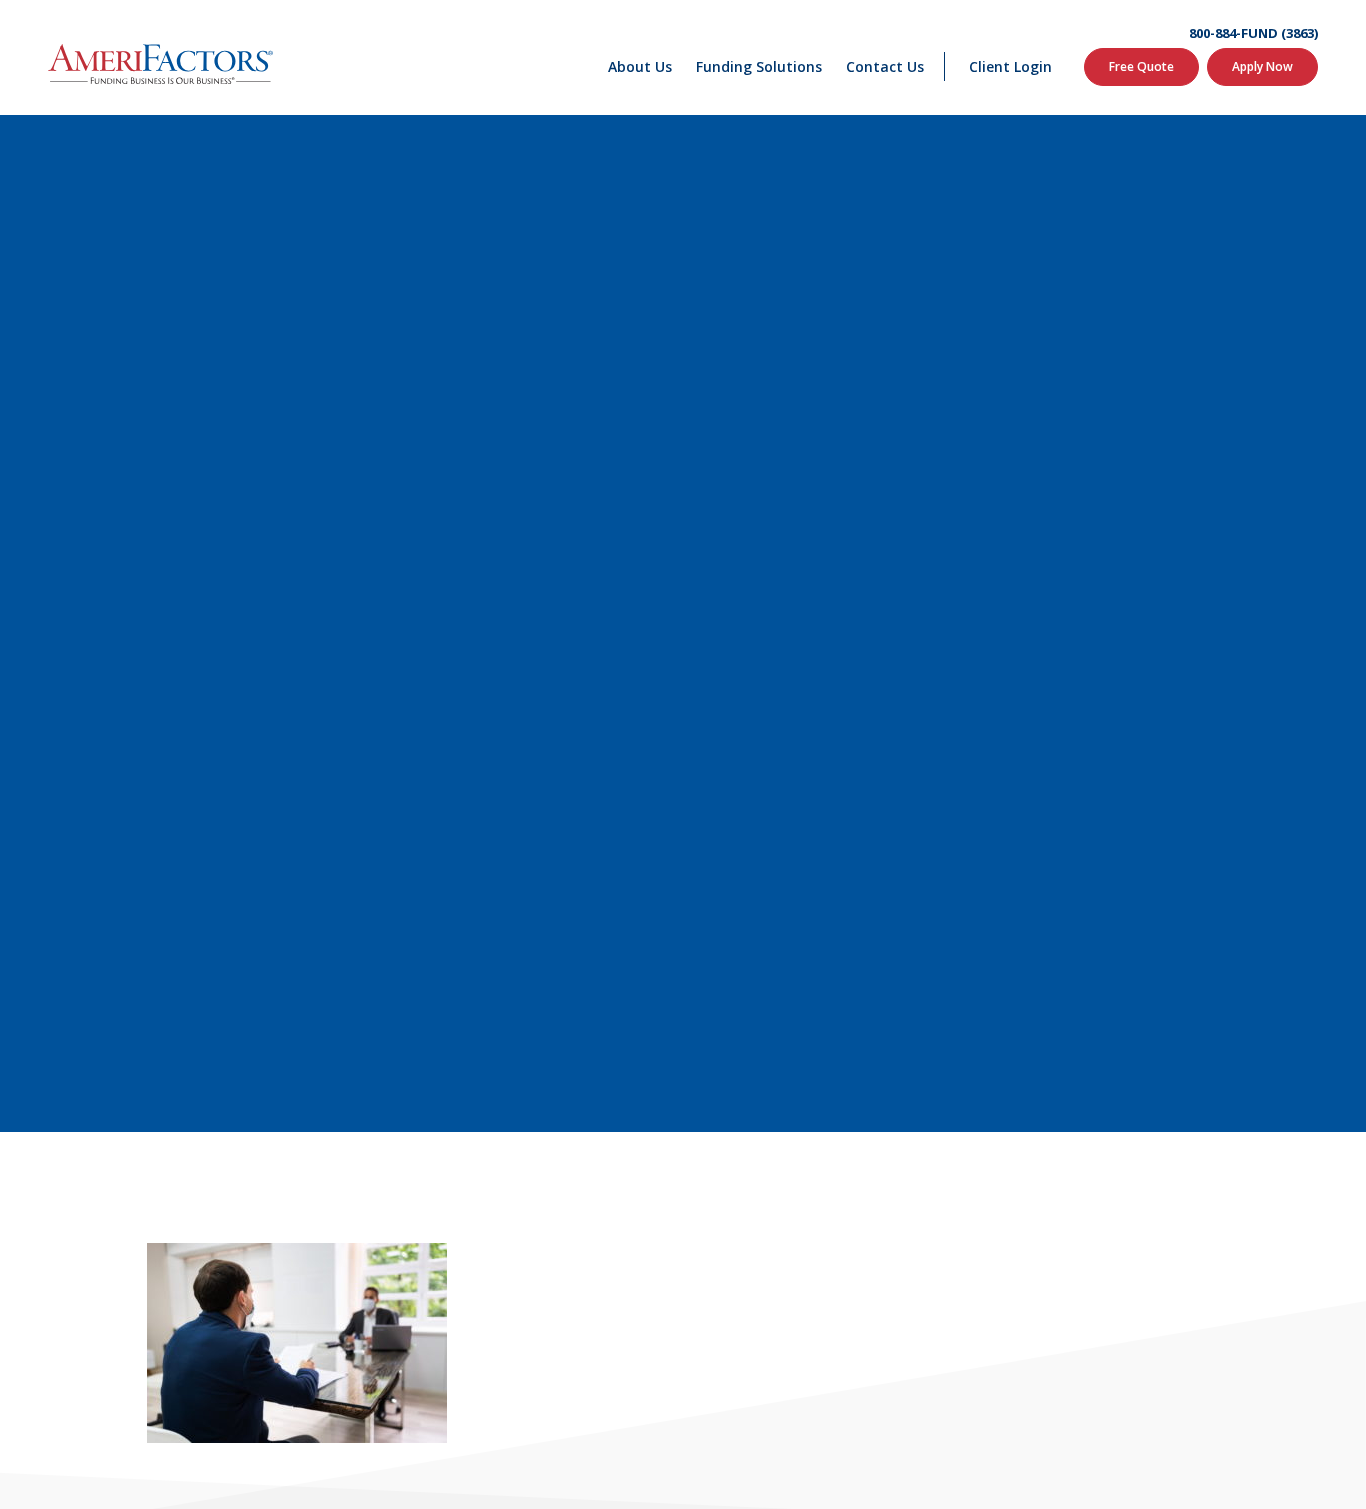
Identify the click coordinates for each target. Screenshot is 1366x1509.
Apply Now (1262, 66)
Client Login (1010, 66)
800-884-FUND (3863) (1253, 33)
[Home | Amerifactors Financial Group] (160, 58)
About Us (640, 66)
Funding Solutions (759, 66)
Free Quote (1141, 66)
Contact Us (885, 66)
